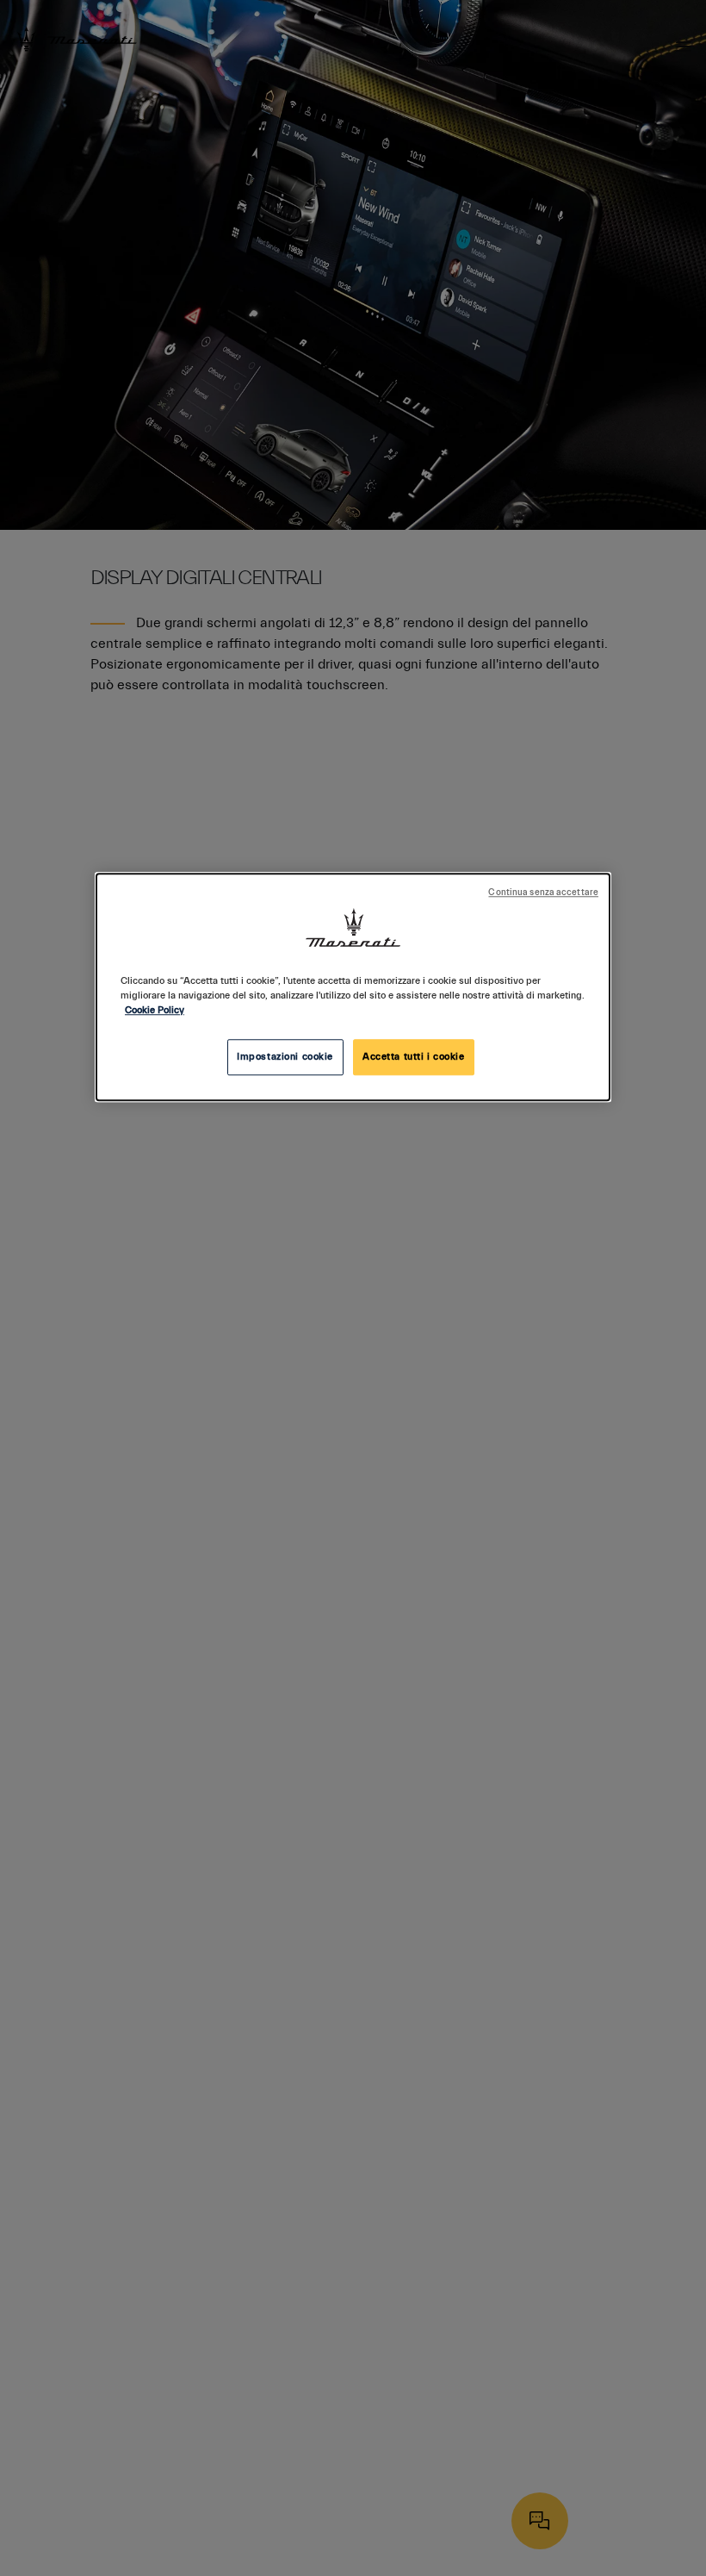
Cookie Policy (155, 1010)
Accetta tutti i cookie (414, 1057)
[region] (353, 987)
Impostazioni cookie (285, 1057)
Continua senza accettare (543, 893)
